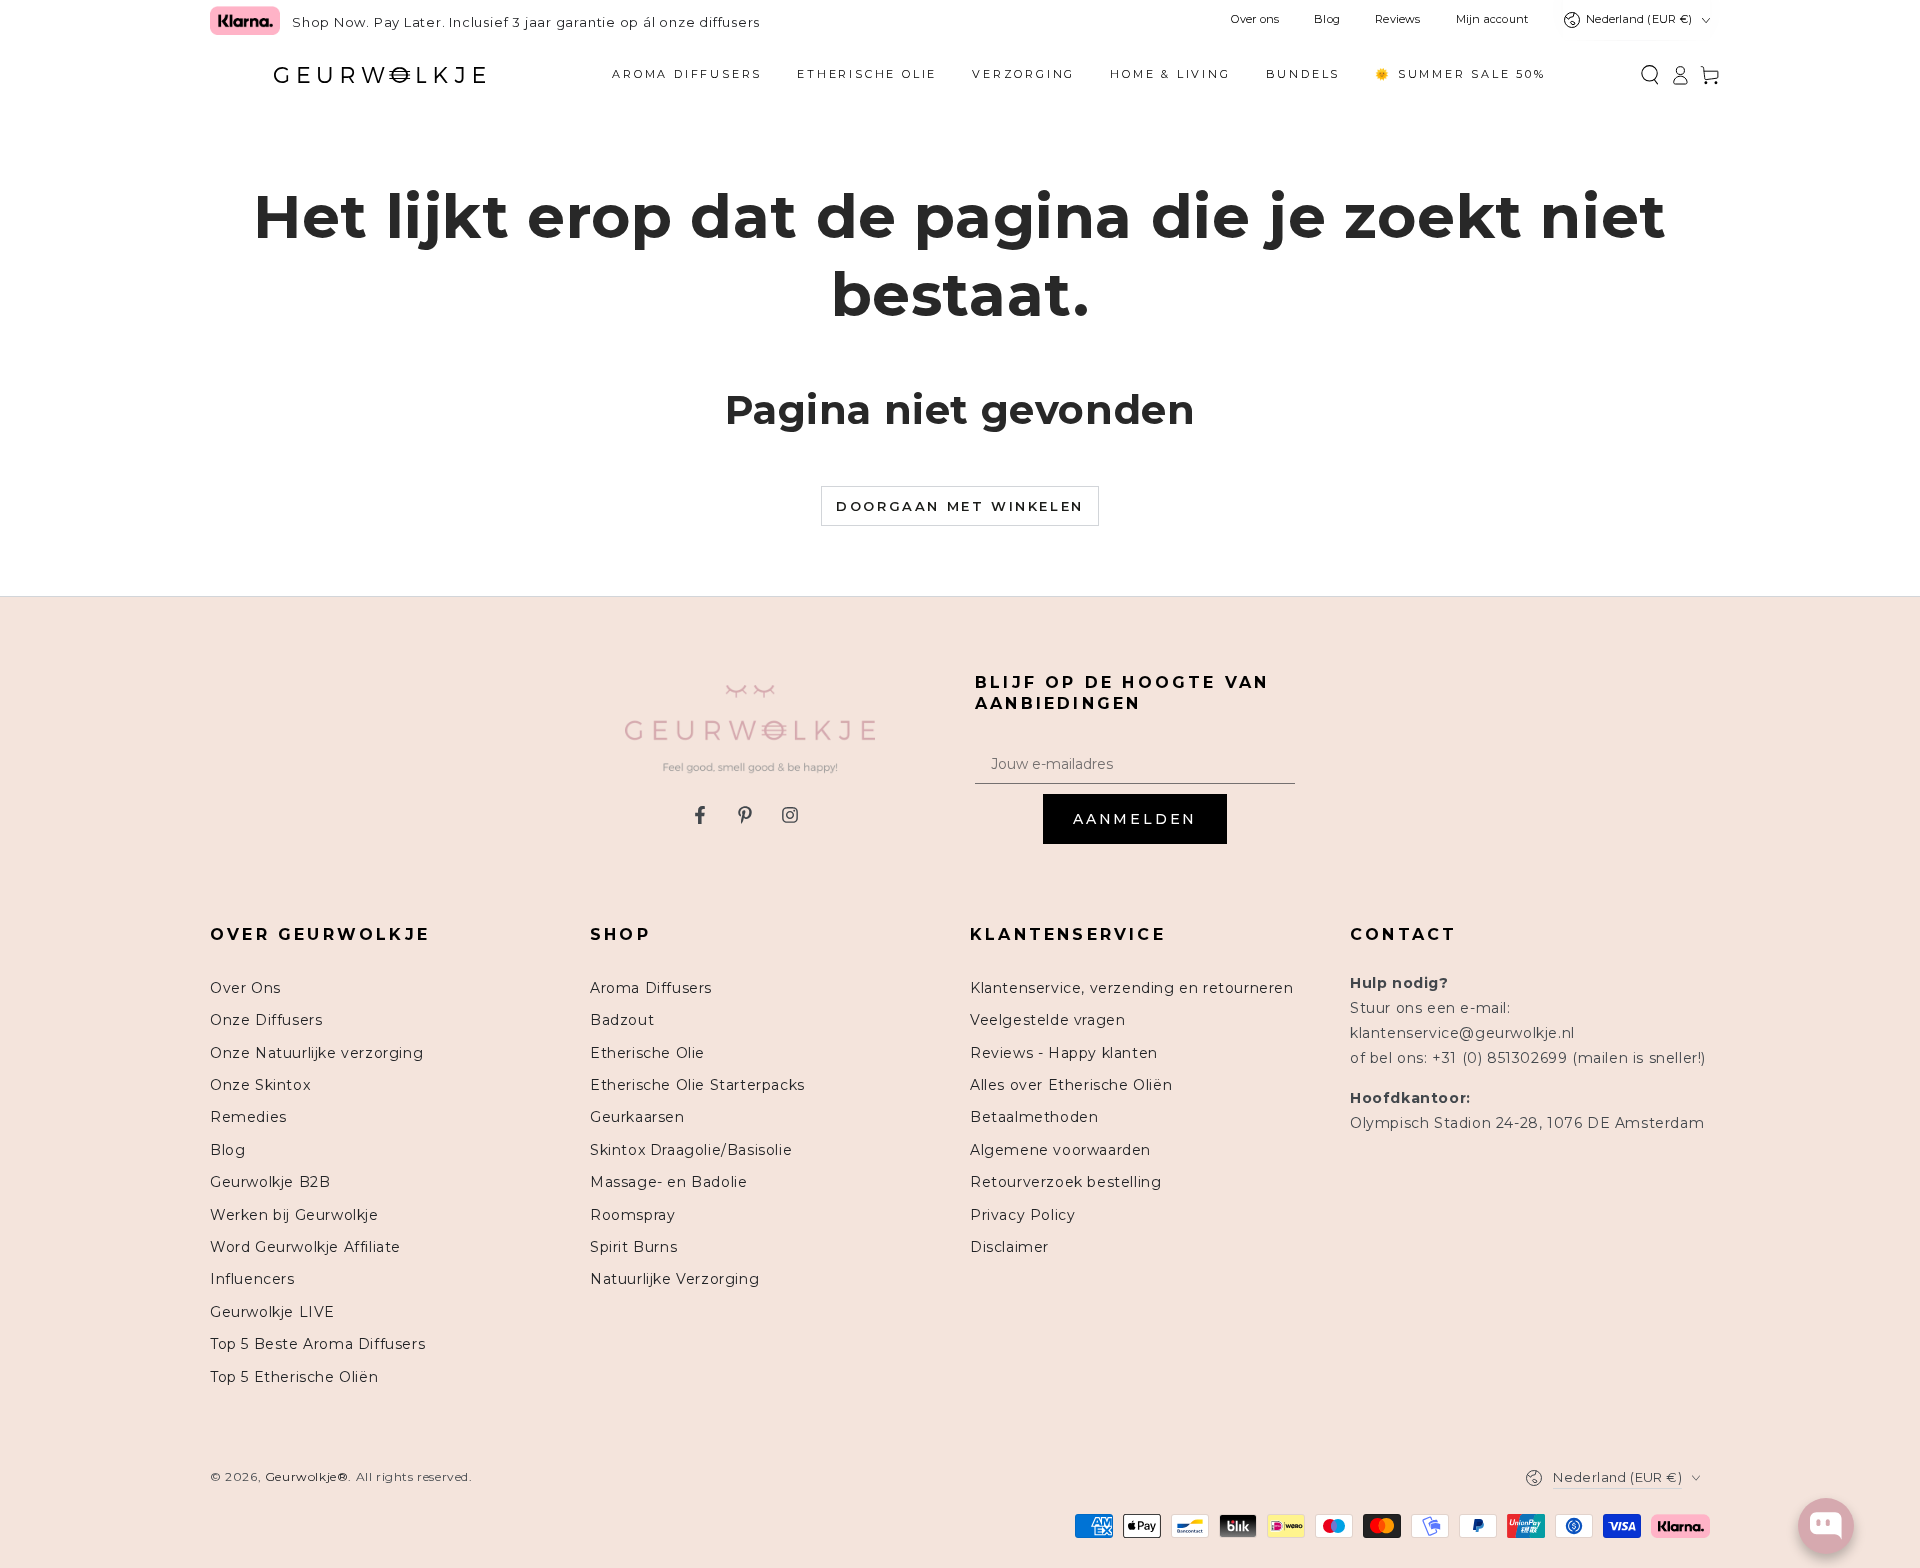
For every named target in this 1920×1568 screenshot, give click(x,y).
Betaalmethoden (1034, 1117)
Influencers (252, 1279)
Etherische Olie (647, 1053)
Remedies (248, 1117)
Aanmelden (1135, 819)
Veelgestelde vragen (1047, 1020)
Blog (1327, 19)
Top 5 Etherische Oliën (294, 1377)
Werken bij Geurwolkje (294, 1215)
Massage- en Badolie (668, 1182)
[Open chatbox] (1826, 1526)
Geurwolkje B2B (270, 1182)
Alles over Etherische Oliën (1071, 1085)
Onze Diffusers (266, 1020)
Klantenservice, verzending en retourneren (1132, 988)
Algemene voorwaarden (1060, 1150)
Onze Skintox (260, 1085)
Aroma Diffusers (651, 988)
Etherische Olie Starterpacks (697, 1085)
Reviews (1398, 19)
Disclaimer (1009, 1247)
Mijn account (1492, 19)
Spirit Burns (633, 1247)
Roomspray (632, 1215)
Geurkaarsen (637, 1117)
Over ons (1255, 19)
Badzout (622, 1020)
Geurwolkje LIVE (272, 1312)
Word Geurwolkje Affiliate (305, 1247)
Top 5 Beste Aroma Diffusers (317, 1344)
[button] (1650, 75)
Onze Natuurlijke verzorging (316, 1053)
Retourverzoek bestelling (1065, 1182)
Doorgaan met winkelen (960, 506)
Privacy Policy (1022, 1215)
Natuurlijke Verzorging (674, 1279)
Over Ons (245, 988)
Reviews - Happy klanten (1064, 1053)
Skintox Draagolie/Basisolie (691, 1150)
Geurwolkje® (307, 1476)
